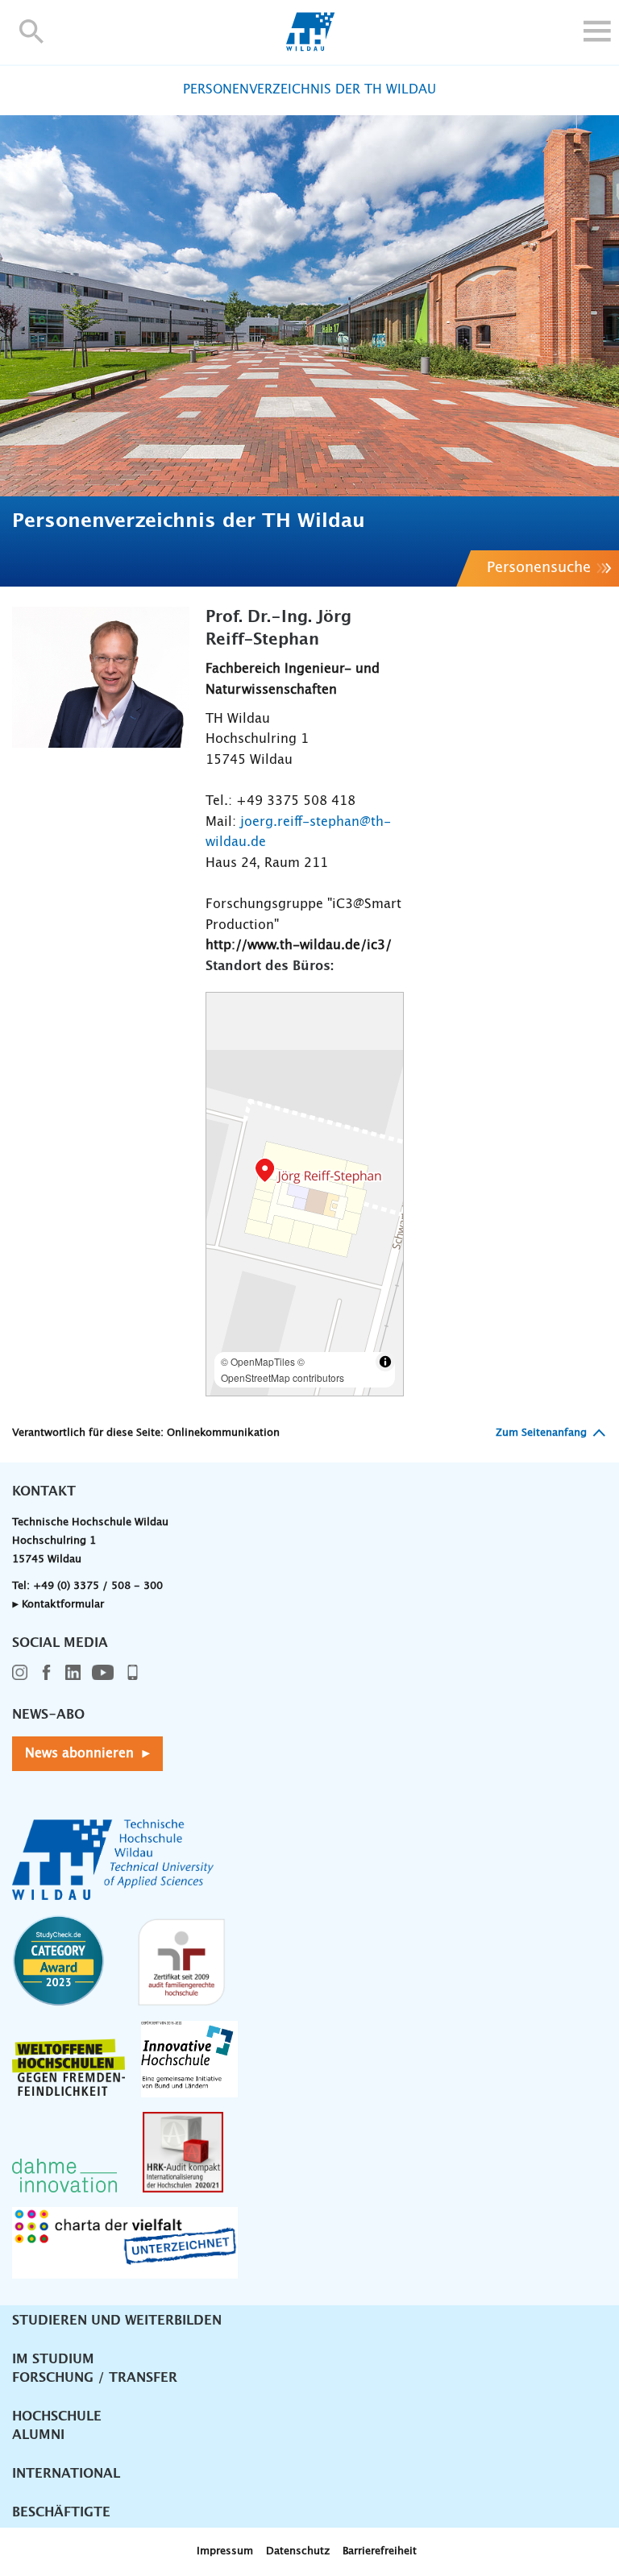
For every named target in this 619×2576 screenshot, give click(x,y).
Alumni (38, 2435)
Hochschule (57, 2416)
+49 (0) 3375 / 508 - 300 (98, 1586)
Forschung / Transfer (95, 2378)
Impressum (225, 2551)
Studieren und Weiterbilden (117, 2321)
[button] (32, 31)
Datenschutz (298, 2551)
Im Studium (53, 2359)
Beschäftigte (61, 2512)
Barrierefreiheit (380, 2551)
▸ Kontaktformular (58, 1605)
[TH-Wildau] (310, 47)
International (66, 2474)
